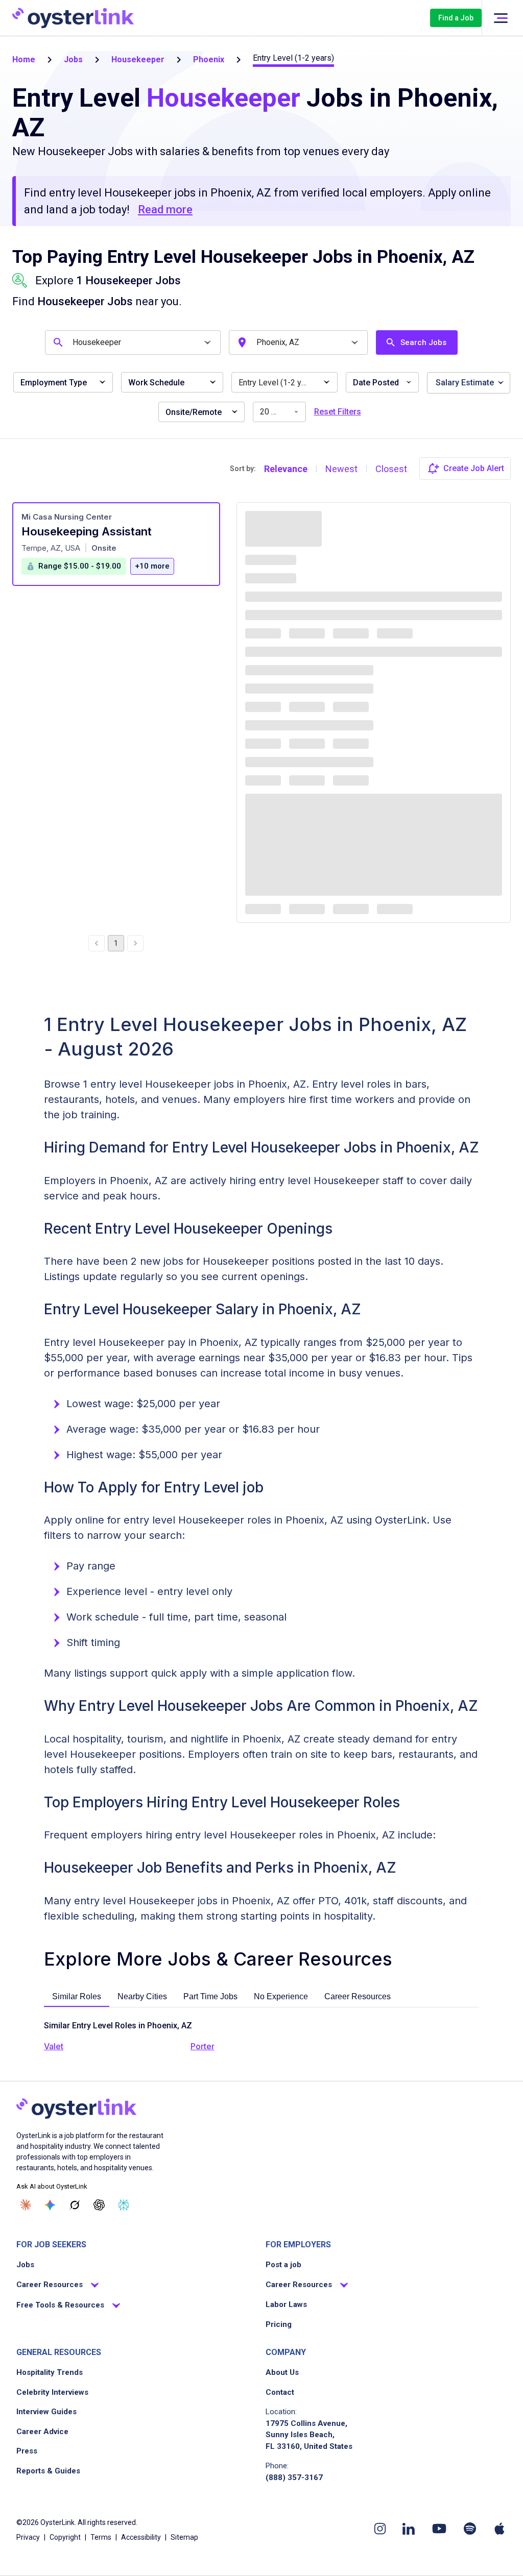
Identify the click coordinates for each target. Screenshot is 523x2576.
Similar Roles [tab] (77, 1996)
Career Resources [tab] (358, 1996)
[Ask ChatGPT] (99, 2205)
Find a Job (456, 18)
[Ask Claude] (26, 2205)
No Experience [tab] (281, 1996)
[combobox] (135, 342)
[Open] (208, 343)
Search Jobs (423, 342)
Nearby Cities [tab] (142, 1996)
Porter (203, 2046)
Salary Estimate (465, 383)
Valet (54, 2046)
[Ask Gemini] (50, 2205)
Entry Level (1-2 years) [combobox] (279, 383)
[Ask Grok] (75, 2205)
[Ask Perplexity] (124, 2205)
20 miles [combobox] (276, 412)
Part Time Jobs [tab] (210, 1996)
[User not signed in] (501, 18)
